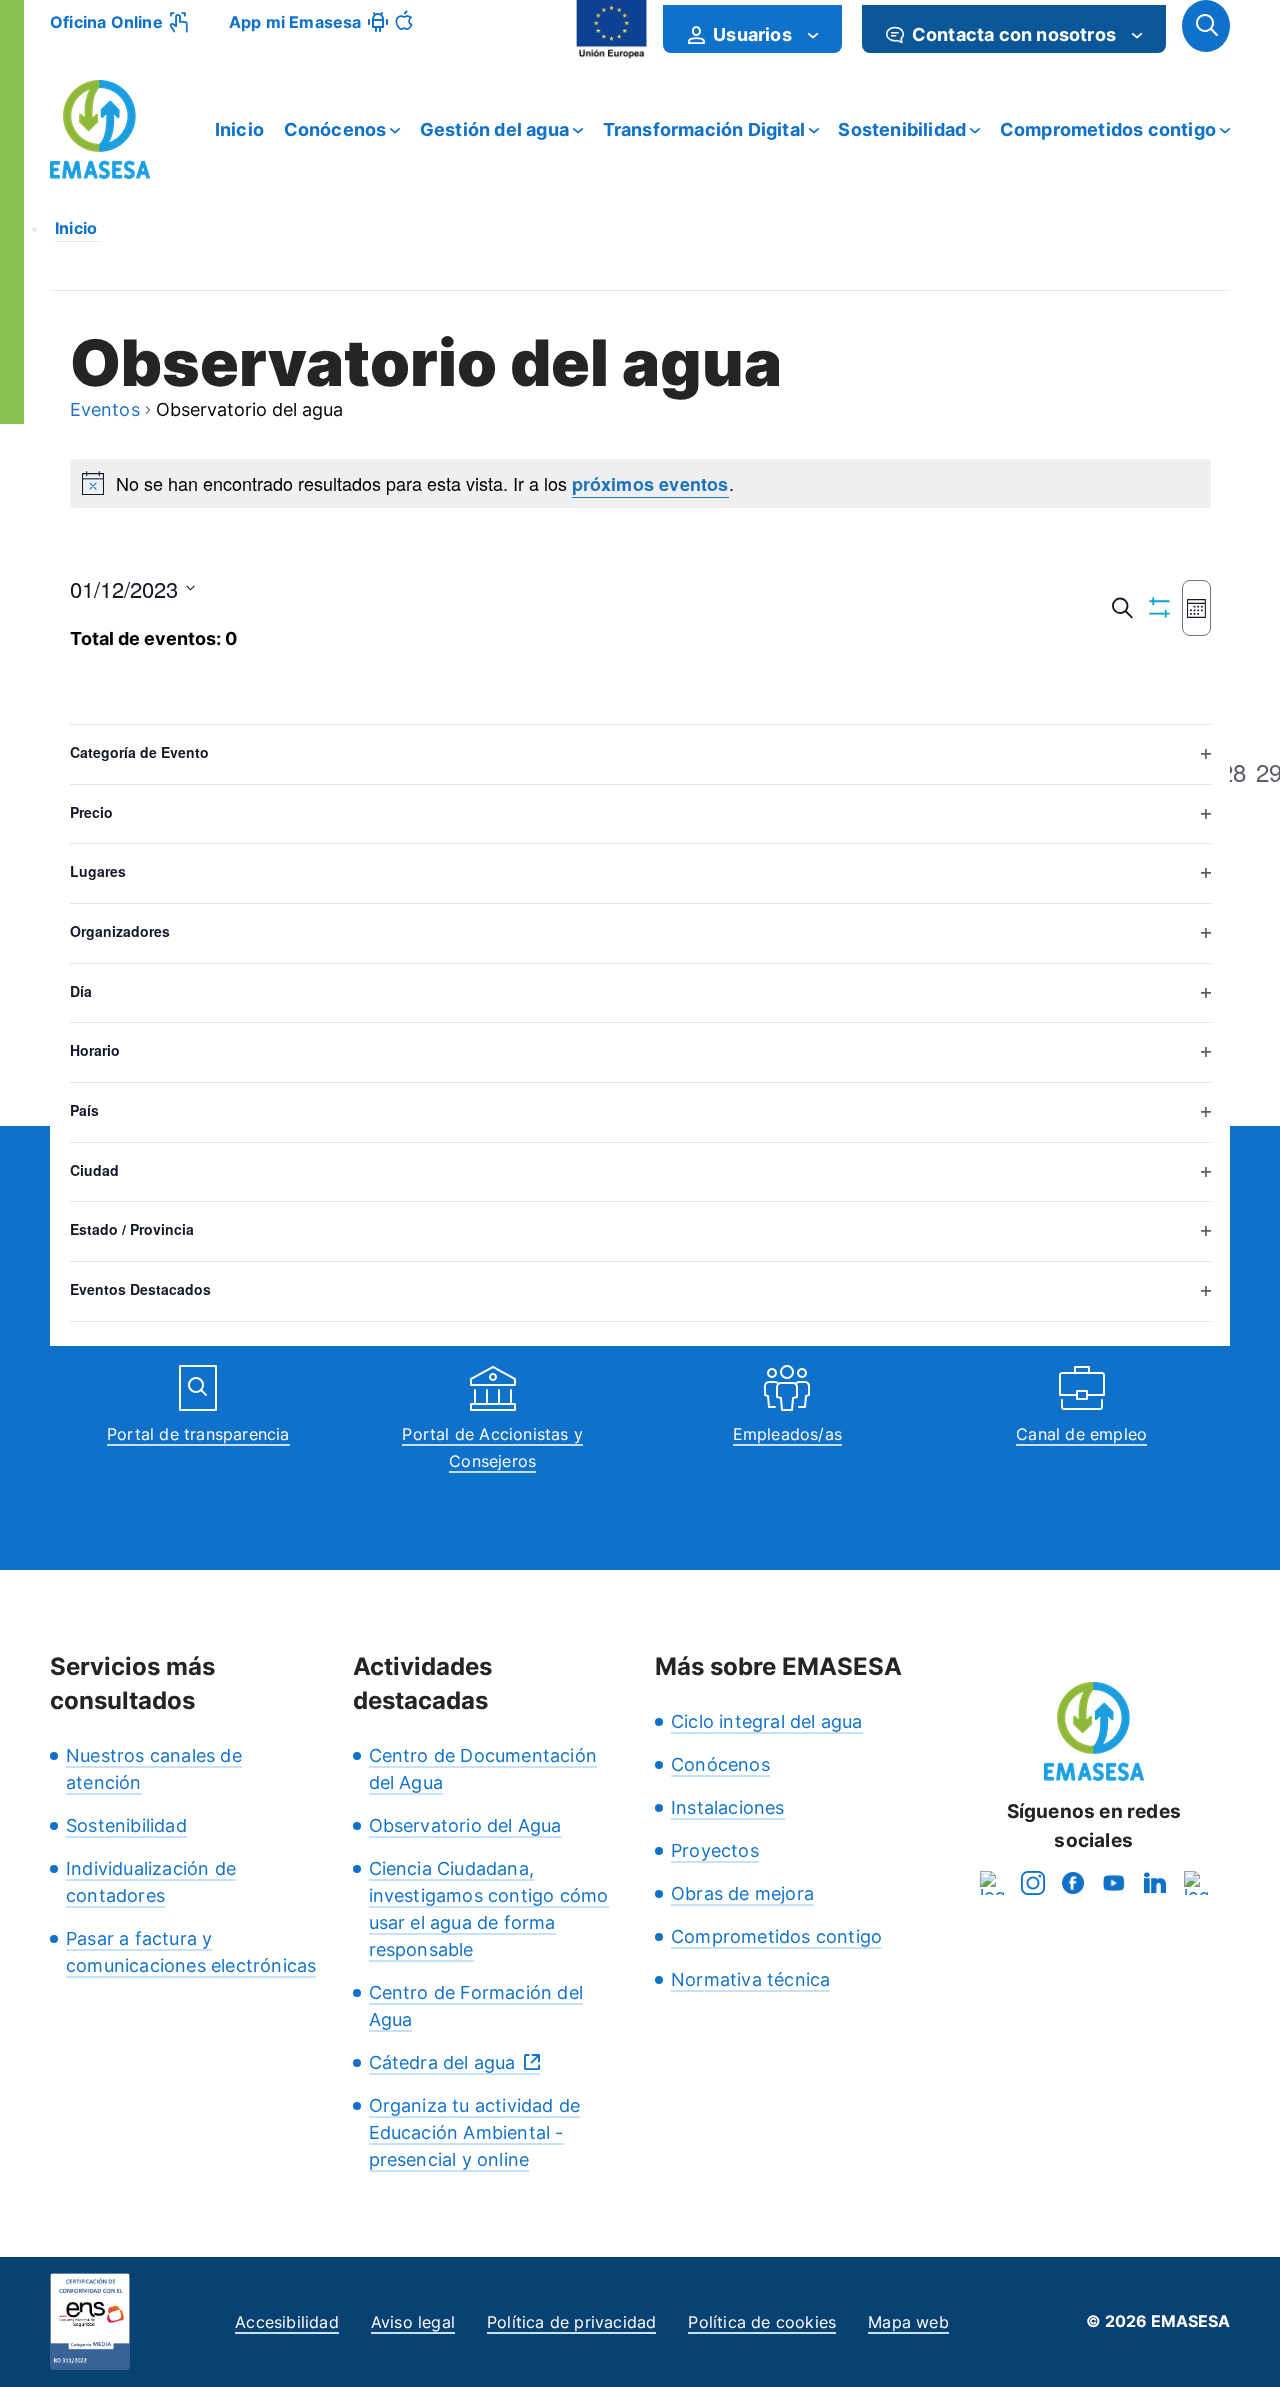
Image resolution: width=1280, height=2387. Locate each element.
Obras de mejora (742, 1893)
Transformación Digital (704, 129)
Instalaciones (728, 1807)
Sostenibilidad (902, 129)
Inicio (239, 129)
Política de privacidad (571, 2322)
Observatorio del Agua (465, 1825)
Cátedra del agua (442, 2062)
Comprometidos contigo (1108, 129)
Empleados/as (787, 1434)
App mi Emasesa (295, 22)
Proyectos (715, 1850)
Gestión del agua (494, 129)
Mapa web (908, 2322)
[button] (1206, 26)
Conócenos (335, 129)
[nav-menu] (813, 35)
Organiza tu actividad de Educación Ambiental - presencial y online (475, 2132)
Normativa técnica (750, 1979)
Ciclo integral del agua (767, 1721)
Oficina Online (106, 22)
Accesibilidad (287, 2322)
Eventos (105, 410)
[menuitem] (752, 29)
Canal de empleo (1081, 1434)
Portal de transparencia (198, 1434)
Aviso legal (413, 2322)
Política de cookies (762, 2322)
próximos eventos (650, 484)
